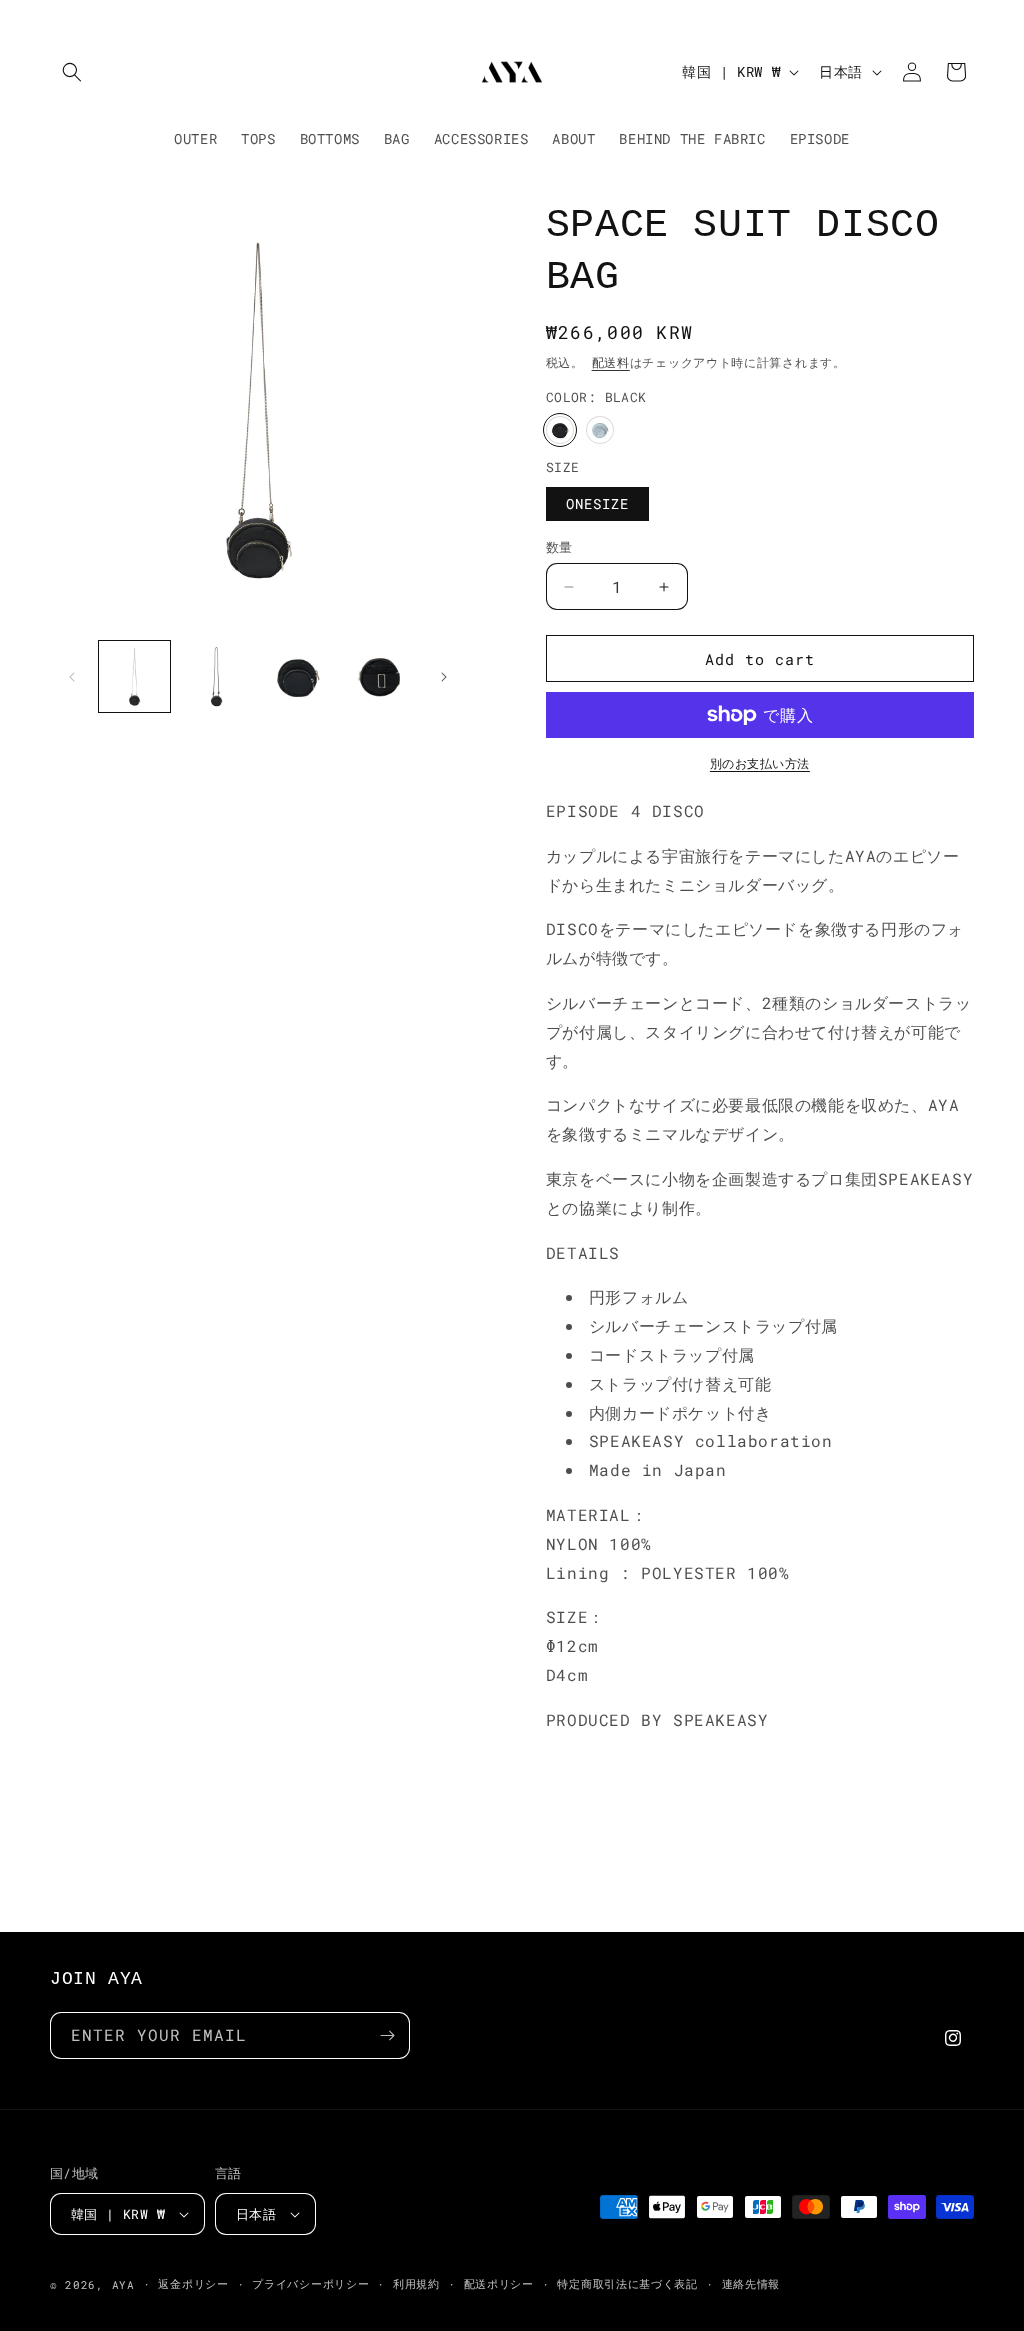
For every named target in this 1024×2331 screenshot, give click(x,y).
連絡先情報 (751, 2283)
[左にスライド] (72, 677)
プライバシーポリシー (310, 2283)
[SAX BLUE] (600, 430)
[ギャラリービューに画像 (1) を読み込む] (134, 676)
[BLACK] (560, 430)
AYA (123, 2284)
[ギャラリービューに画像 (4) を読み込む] (378, 676)
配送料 (611, 362)
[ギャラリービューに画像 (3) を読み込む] (297, 676)
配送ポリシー (499, 2283)
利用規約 (416, 2283)
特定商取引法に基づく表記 (627, 2283)
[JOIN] (387, 2035)
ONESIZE (597, 503)
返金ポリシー (193, 2283)
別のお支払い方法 (760, 763)
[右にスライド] (444, 677)
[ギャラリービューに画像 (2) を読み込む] (215, 676)
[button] (72, 72)
